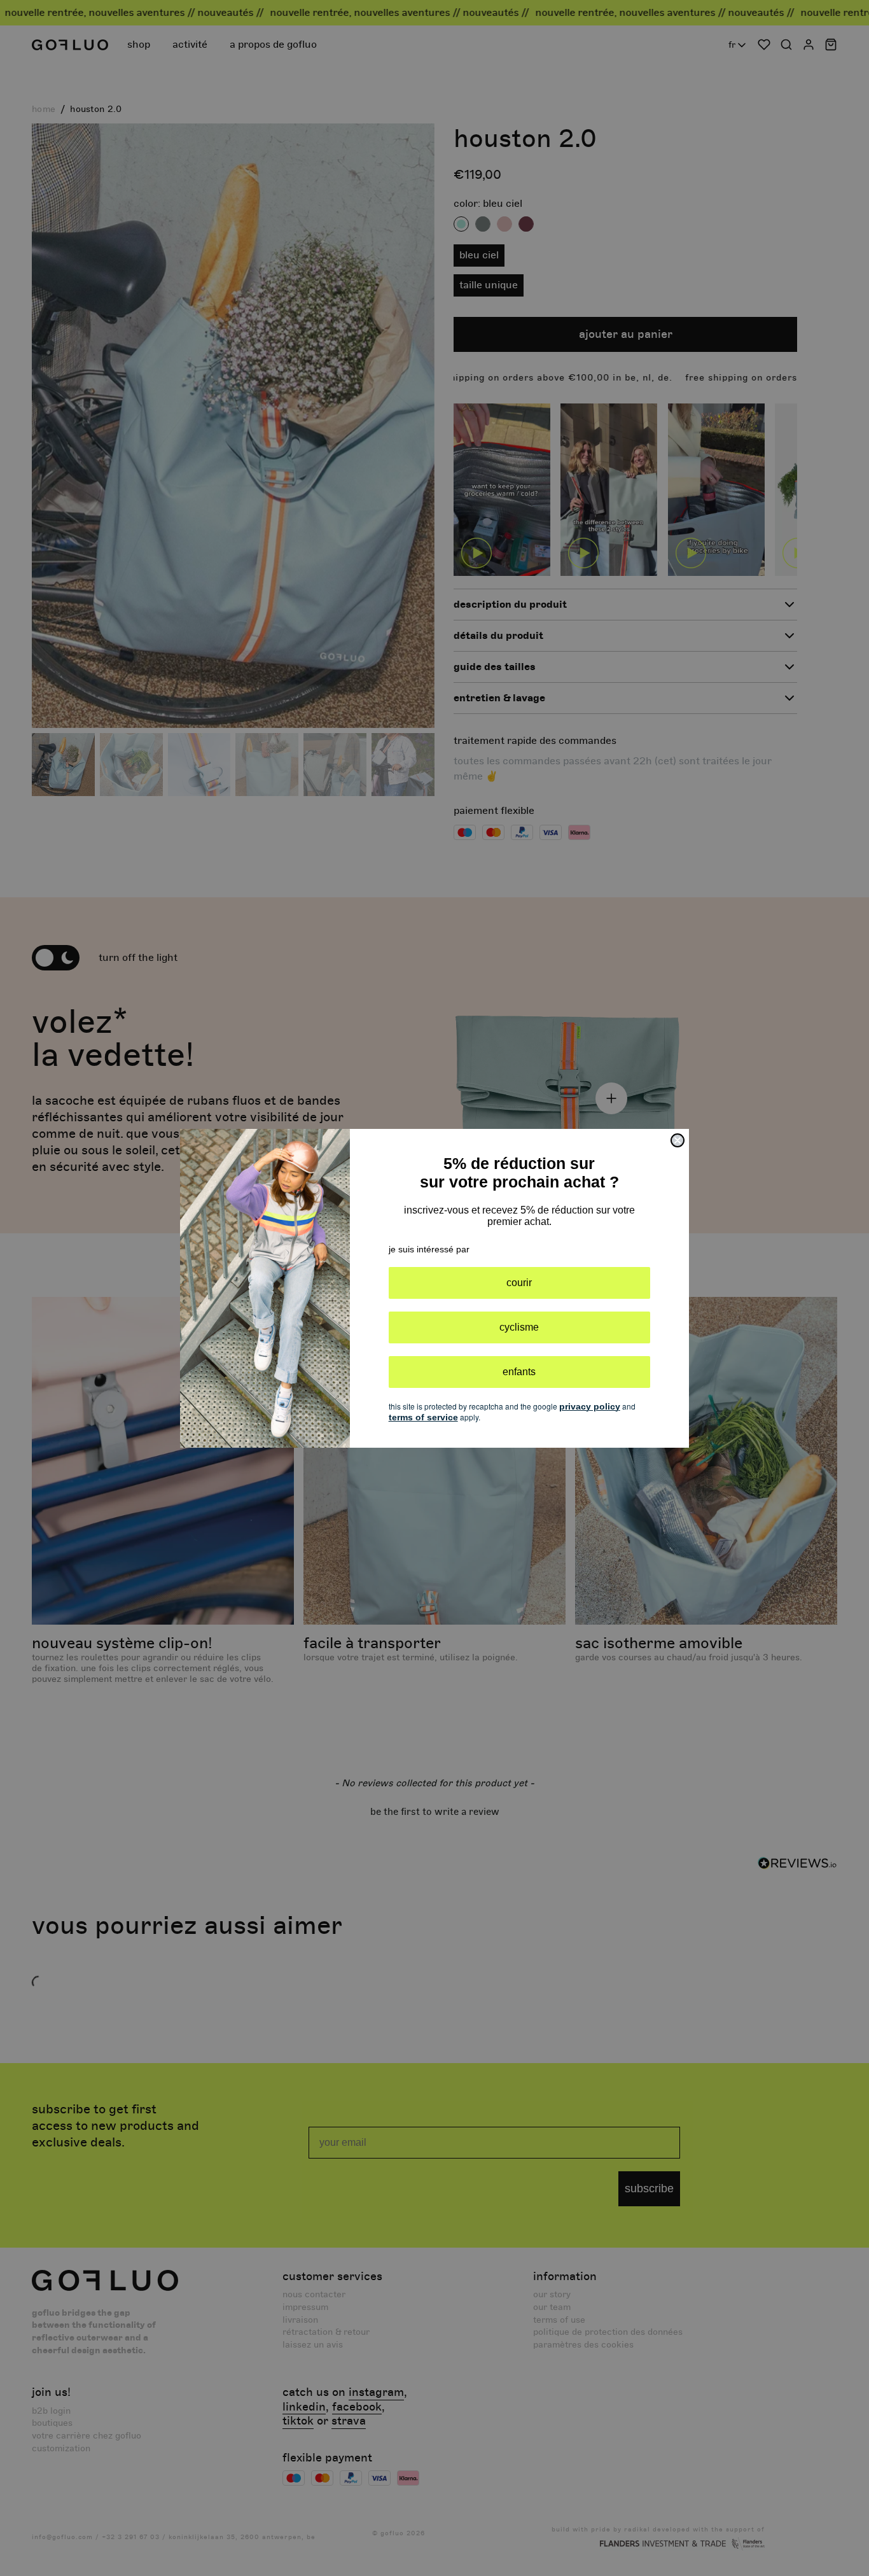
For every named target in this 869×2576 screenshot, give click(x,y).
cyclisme (519, 1327)
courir (519, 1283)
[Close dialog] (678, 1140)
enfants (519, 1372)
